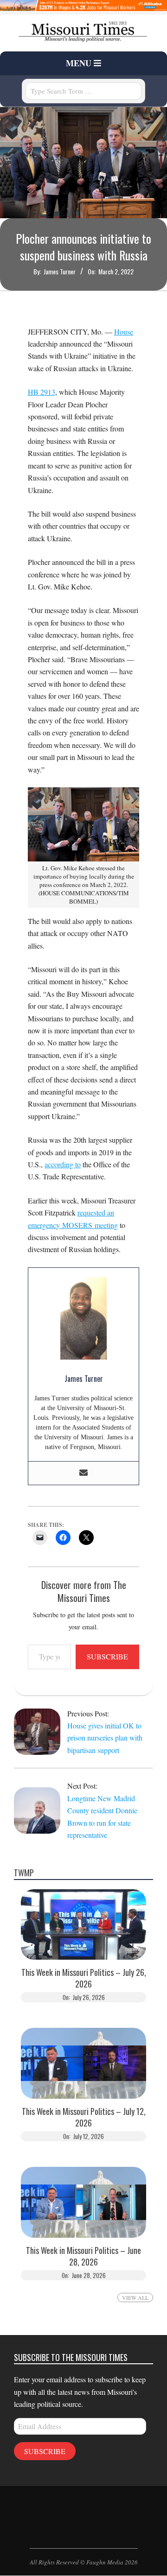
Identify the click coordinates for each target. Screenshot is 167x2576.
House (124, 332)
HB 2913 (42, 392)
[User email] (83, 1473)
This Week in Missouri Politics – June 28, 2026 (83, 2256)
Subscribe (107, 1656)
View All (135, 2298)
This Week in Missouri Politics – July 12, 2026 (84, 2117)
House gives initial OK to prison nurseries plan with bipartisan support (105, 1738)
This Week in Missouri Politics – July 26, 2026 (84, 1978)
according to (63, 1164)
